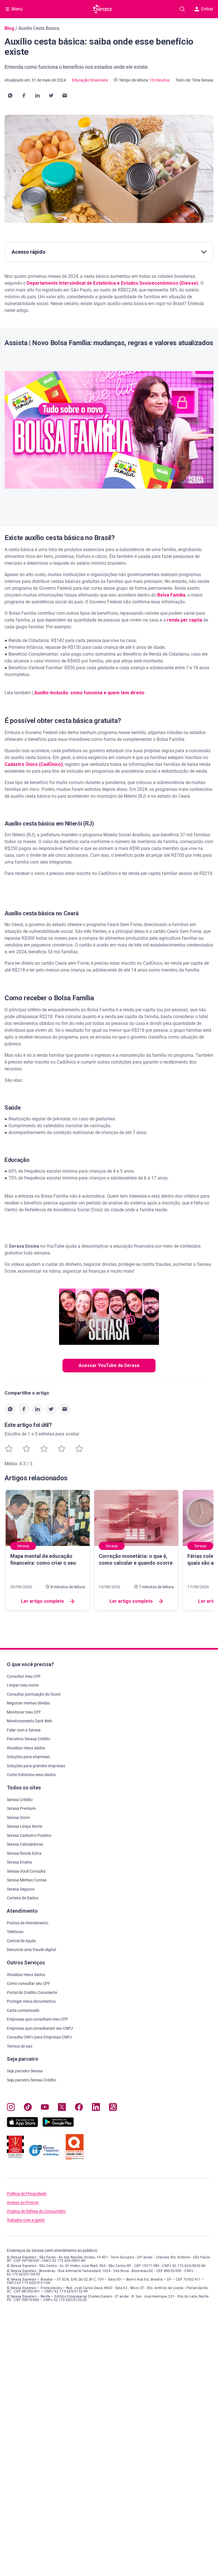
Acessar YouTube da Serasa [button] (109, 1365)
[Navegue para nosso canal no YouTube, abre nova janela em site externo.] (45, 2108)
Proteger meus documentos (31, 2001)
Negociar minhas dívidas (28, 1703)
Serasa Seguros (21, 1889)
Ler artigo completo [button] (43, 1601)
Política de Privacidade (27, 2194)
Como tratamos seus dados (31, 1775)
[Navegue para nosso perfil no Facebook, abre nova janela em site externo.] (79, 2108)
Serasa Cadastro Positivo (29, 1835)
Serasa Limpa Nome (25, 1826)
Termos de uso (20, 2046)
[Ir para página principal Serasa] (103, 9)
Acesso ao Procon (23, 2203)
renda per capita (185, 620)
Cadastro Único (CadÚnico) (34, 764)
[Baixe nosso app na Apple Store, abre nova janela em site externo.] (22, 2126)
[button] (10, 95)
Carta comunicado (23, 2010)
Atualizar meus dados (26, 1748)
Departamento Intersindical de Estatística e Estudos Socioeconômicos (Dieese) (112, 283)
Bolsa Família (171, 595)
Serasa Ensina (19, 1862)
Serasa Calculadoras (25, 1844)
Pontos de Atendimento (28, 1923)
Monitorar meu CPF (24, 1712)
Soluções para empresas (28, 1757)
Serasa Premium (21, 1808)
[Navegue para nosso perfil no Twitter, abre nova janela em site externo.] (62, 2108)
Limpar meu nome (23, 1685)
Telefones (15, 1932)
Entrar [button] (207, 9)
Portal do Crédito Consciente (32, 1993)
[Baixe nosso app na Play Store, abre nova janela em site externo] (58, 2126)
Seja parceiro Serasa (25, 2071)
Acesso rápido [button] (29, 252)
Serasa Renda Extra (24, 1853)
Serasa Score (18, 1818)
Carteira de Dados (23, 1898)
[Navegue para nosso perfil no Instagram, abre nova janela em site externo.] (11, 2108)
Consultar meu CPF (24, 1676)
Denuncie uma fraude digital (31, 1950)
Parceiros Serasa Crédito (29, 1739)
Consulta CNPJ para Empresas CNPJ (39, 2037)
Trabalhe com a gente (26, 2220)
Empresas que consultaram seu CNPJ (40, 2028)
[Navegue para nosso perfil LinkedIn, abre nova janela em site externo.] (96, 2108)
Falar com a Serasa (24, 1730)
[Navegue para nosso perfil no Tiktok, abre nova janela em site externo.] (28, 2108)
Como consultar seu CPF (29, 1983)
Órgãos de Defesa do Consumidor (36, 2211)
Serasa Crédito (20, 1800)
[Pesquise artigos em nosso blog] (182, 9)
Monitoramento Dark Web (29, 1721)
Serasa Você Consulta (26, 1871)
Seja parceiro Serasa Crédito (32, 2080)
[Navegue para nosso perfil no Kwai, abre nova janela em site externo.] (113, 2108)
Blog (9, 28)
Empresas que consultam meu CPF (37, 2019)
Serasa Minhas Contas (27, 1880)
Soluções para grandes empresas (36, 1766)
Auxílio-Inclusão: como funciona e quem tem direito (89, 693)
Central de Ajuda (21, 1941)
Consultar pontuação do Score (34, 1694)
